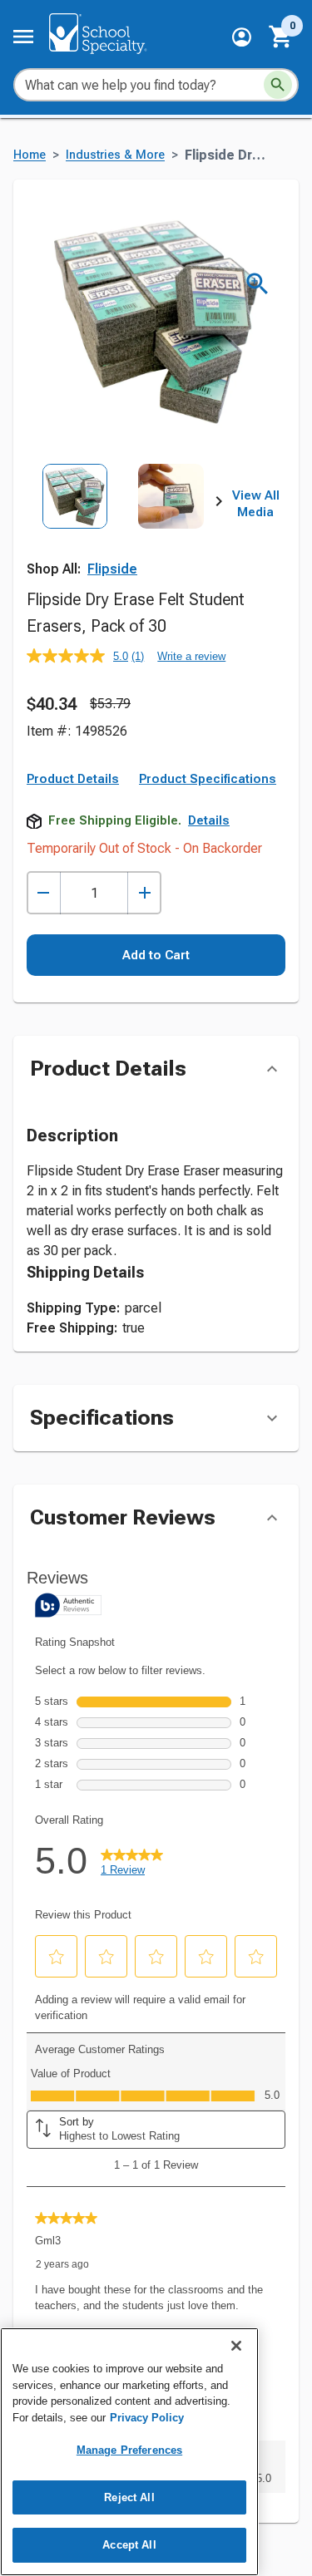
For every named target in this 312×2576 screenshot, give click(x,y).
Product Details (73, 779)
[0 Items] (281, 37)
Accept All (129, 2545)
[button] (242, 37)
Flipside (112, 569)
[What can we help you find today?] (278, 85)
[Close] (236, 2346)
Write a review (191, 656)
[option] (75, 523)
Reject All (129, 2497)
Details (209, 820)
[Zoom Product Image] (258, 284)
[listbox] (123, 523)
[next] (219, 505)
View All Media (256, 504)
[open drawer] (23, 37)
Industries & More (115, 155)
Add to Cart (156, 955)
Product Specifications (208, 779)
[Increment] (144, 893)
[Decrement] (44, 893)
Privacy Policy (147, 2418)
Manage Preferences (129, 2450)
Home (30, 155)
